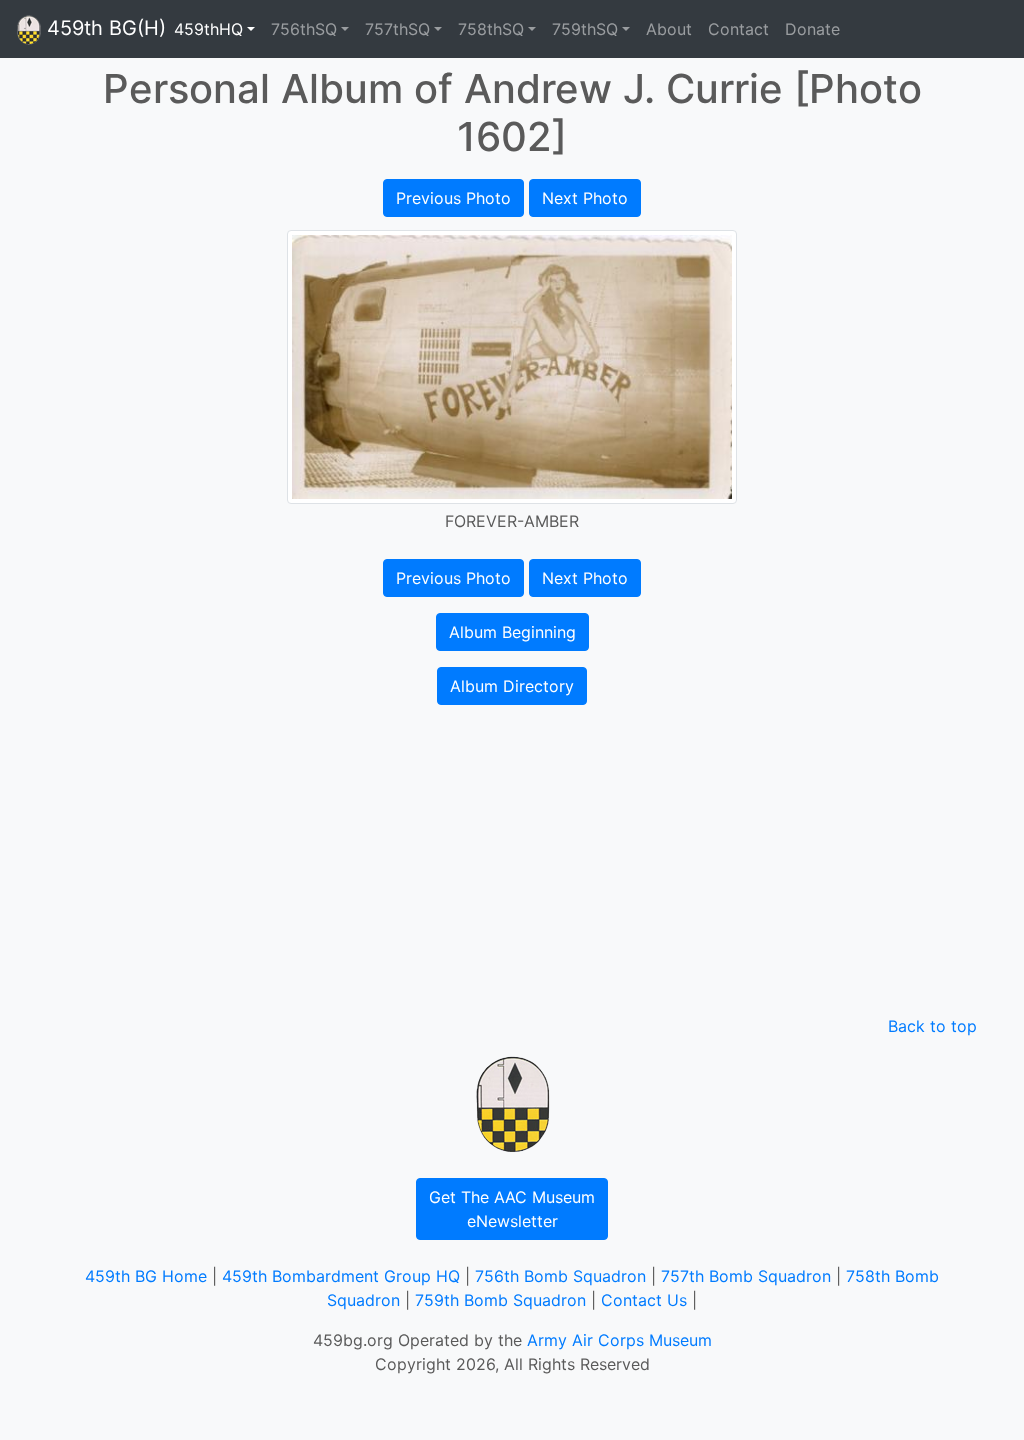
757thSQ (397, 29)
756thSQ (304, 29)
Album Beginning (512, 632)
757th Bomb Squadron (746, 1276)
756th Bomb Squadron (560, 1276)
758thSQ (491, 29)
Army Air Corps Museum (619, 1340)
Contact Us (644, 1300)
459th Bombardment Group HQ (341, 1276)
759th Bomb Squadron (500, 1300)
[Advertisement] (512, 864)
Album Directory (512, 686)
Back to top (932, 1026)
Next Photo (585, 198)
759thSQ (585, 29)
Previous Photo (453, 198)
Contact (738, 29)
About (669, 29)
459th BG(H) (103, 28)
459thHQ (208, 29)
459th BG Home (146, 1276)
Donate (812, 29)
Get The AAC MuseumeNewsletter (512, 1209)
